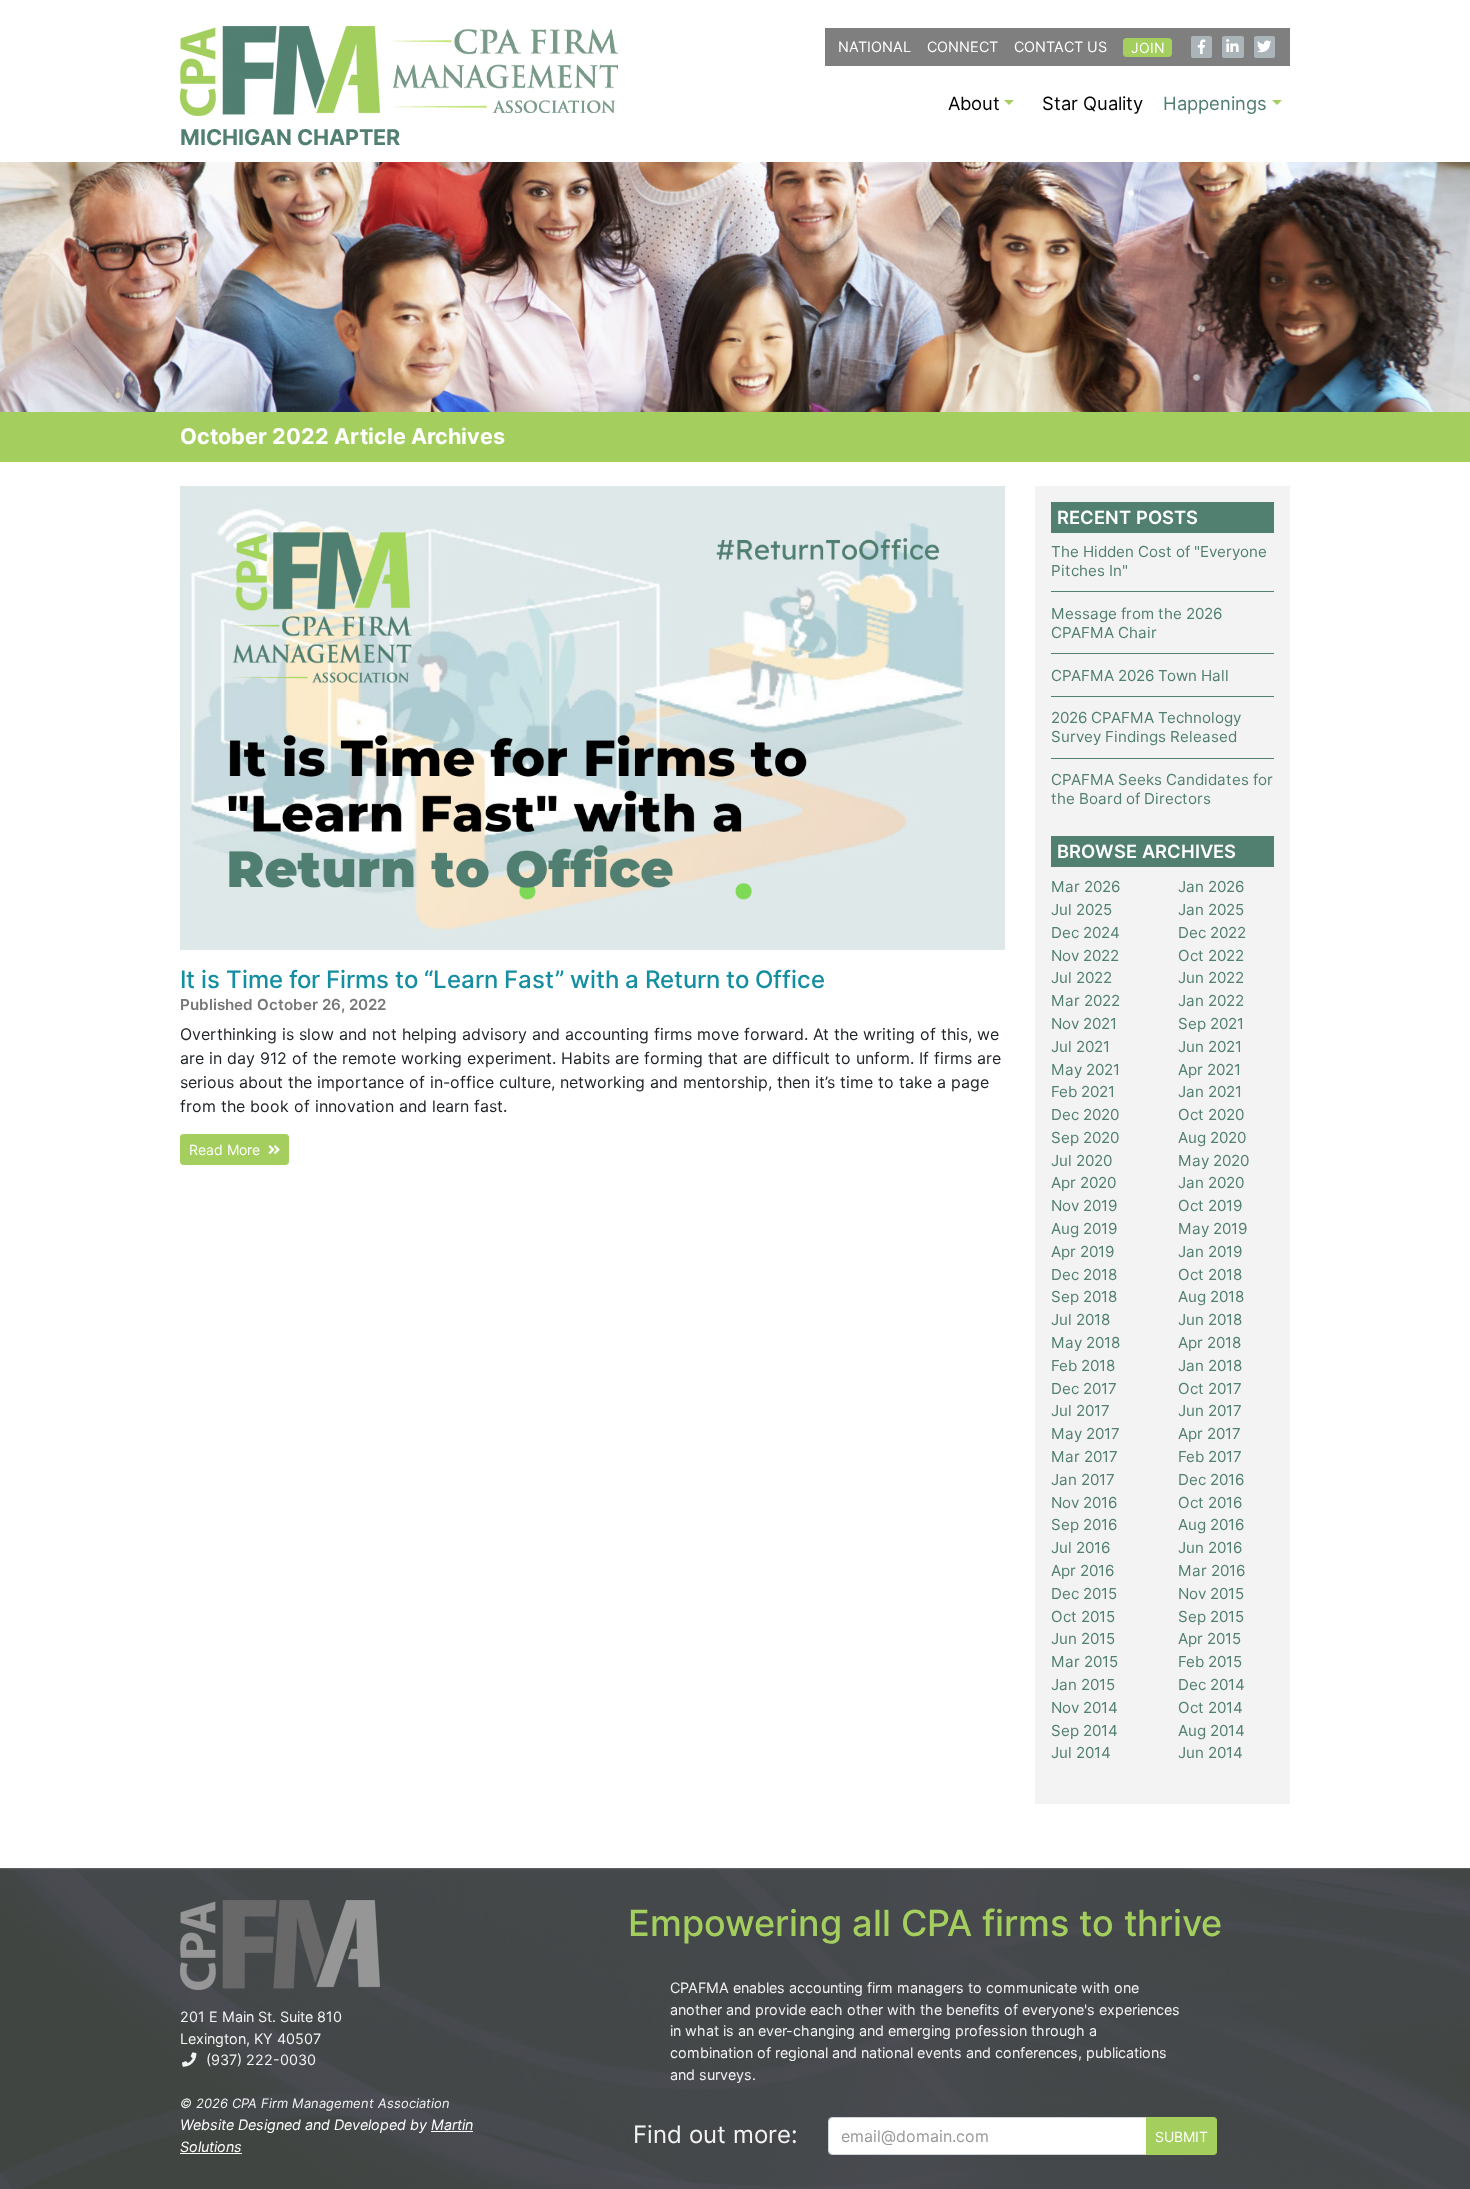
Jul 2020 (1081, 1160)
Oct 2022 (1211, 955)
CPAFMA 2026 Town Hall (1140, 675)
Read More (228, 1149)
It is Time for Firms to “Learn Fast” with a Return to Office (502, 979)
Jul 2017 (1080, 1410)
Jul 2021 (1080, 1046)
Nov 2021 (1084, 1023)
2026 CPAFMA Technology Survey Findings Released (1146, 727)
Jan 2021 (1210, 1091)
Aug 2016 (1211, 1524)
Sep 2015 (1211, 1616)
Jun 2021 (1210, 1046)
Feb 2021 (1083, 1091)
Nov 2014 (1084, 1707)
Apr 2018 (1209, 1342)
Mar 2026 (1085, 886)
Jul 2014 (1081, 1752)
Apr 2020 (1083, 1182)
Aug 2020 (1212, 1137)
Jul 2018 (1080, 1319)
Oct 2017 (1210, 1388)
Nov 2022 (1085, 955)
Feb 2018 (1083, 1365)
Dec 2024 (1085, 932)
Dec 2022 (1212, 932)
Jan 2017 (1083, 1479)
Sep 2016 (1084, 1524)
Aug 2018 (1211, 1296)
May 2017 (1085, 1433)
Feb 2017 (1210, 1456)
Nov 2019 (1084, 1205)
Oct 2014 (1210, 1707)
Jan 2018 (1210, 1365)
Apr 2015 (1209, 1638)
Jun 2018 (1210, 1319)
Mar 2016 (1211, 1570)
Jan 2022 (1211, 1000)
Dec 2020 (1085, 1114)
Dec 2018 (1084, 1274)
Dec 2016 (1211, 1479)
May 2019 (1212, 1228)
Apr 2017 (1209, 1433)
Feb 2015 (1210, 1661)
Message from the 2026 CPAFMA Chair (1136, 623)
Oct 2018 (1210, 1274)
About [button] (974, 103)
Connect (962, 46)
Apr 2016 (1082, 1570)
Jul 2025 (1081, 909)
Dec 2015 (1084, 1593)
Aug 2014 (1211, 1730)
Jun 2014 (1210, 1752)
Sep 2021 (1211, 1023)
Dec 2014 (1211, 1684)
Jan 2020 (1211, 1182)
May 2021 (1085, 1069)
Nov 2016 (1084, 1502)
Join (1148, 47)
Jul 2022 (1081, 977)
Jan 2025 (1211, 909)
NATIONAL (874, 46)
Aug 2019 (1084, 1228)
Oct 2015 (1083, 1616)
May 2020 (1213, 1160)
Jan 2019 (1210, 1251)
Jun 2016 (1210, 1547)
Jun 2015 (1083, 1638)
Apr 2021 (1209, 1069)
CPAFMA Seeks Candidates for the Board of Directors (1162, 789)
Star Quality (1092, 103)
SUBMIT (1181, 2136)
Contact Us (1060, 46)
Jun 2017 (1210, 1410)
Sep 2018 (1084, 1296)
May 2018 (1085, 1342)
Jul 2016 (1080, 1547)
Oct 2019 (1210, 1205)
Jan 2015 (1083, 1684)
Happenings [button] (1215, 103)
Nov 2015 (1211, 1593)
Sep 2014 (1084, 1730)
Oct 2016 (1210, 1502)
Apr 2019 (1082, 1251)
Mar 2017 (1084, 1456)
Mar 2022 (1085, 1000)
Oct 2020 (1211, 1114)
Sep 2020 (1085, 1137)
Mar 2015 (1084, 1661)
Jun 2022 (1211, 977)
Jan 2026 (1211, 886)
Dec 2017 (1084, 1388)
